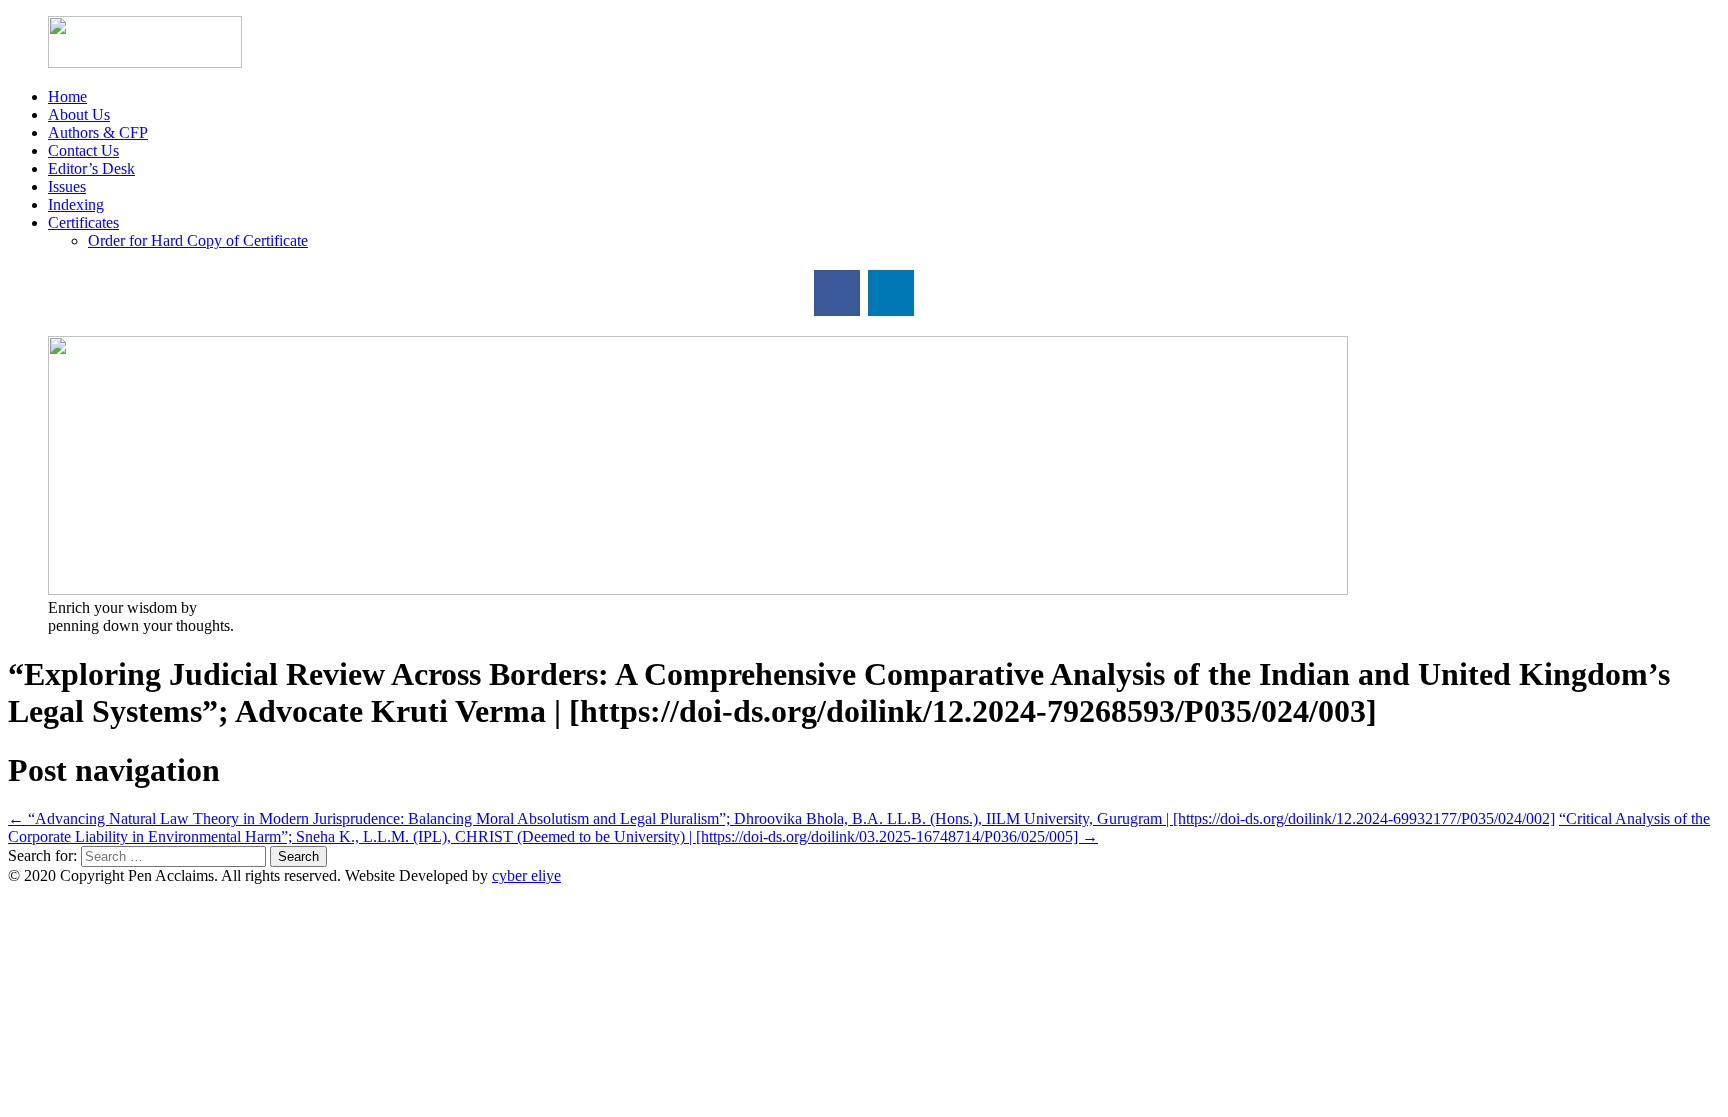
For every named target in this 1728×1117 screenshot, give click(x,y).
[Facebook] (837, 293)
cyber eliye (526, 875)
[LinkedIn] (891, 293)
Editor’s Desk (91, 168)
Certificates (83, 222)
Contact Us (83, 150)
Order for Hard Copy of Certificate (198, 240)
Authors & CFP (98, 132)
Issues (67, 186)
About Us (79, 114)
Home (67, 96)
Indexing (76, 204)
